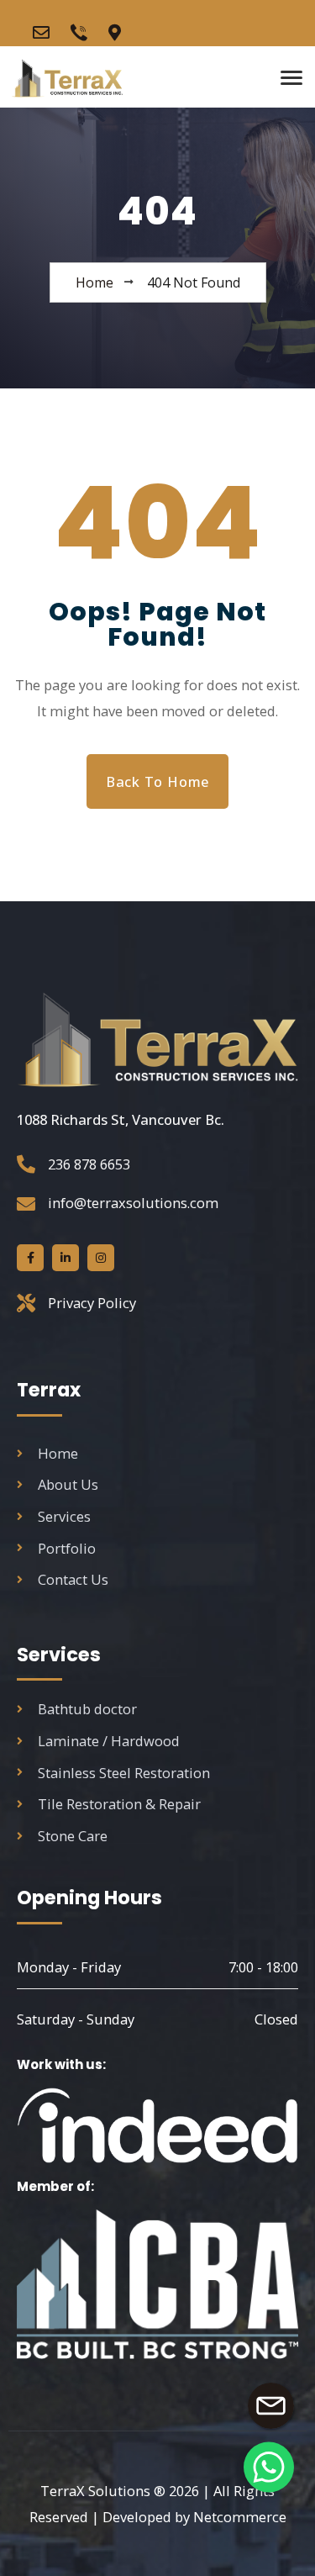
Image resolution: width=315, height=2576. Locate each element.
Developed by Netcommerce (194, 2517)
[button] (269, 2467)
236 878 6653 (89, 1164)
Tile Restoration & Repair (119, 1804)
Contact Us (73, 1579)
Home (58, 1453)
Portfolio (67, 1548)
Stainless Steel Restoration (124, 1773)
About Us (68, 1484)
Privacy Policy (92, 1303)
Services (64, 1516)
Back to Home (157, 781)
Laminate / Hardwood (109, 1741)
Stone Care (73, 1836)
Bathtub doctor (87, 1709)
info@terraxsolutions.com (133, 1203)
